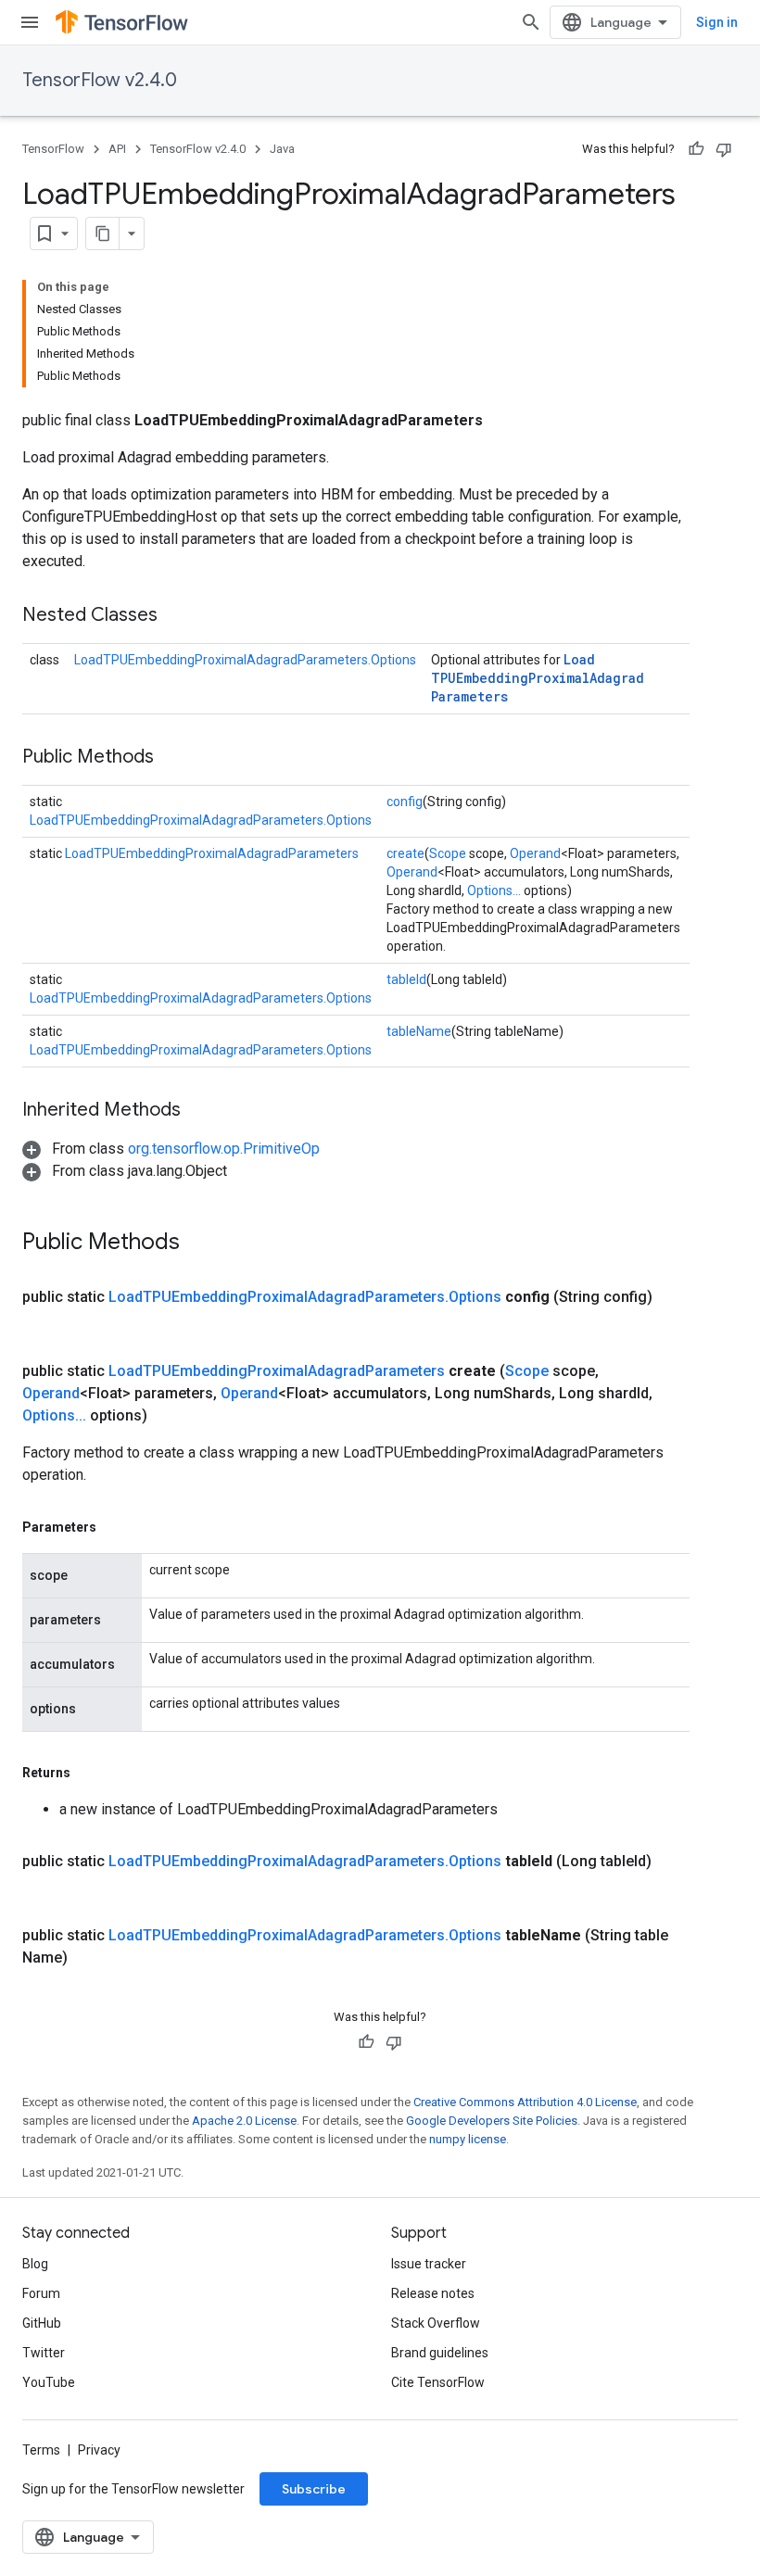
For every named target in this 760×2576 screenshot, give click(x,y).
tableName (419, 1031)
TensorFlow (53, 149)
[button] (171, 1149)
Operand (535, 853)
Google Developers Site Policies (492, 2121)
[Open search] (531, 22)
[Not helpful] (724, 149)
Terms (41, 2450)
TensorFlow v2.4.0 (100, 80)
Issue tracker (429, 2264)
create (405, 853)
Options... (494, 890)
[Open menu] (30, 22)
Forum (41, 2293)
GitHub (42, 2323)
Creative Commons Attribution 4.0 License (525, 2102)
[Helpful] (696, 149)
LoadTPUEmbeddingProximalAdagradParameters (538, 678)
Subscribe (314, 2489)
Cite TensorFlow (438, 2382)
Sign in (717, 22)
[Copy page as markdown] (103, 234)
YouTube (49, 2382)
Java (282, 149)
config (405, 802)
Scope (448, 853)
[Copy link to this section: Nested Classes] (176, 616)
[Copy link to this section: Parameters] (115, 1527)
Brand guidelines (440, 2353)
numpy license (468, 2139)
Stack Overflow (436, 2323)
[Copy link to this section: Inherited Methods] (199, 1111)
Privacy (99, 2450)
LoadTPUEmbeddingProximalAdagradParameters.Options (245, 660)
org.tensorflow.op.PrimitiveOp (224, 1149)
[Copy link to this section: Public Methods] (172, 758)
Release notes (433, 2293)
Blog (35, 2264)
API (117, 149)
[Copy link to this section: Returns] (89, 1773)
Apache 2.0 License (244, 2121)
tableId (406, 979)
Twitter (44, 2353)
